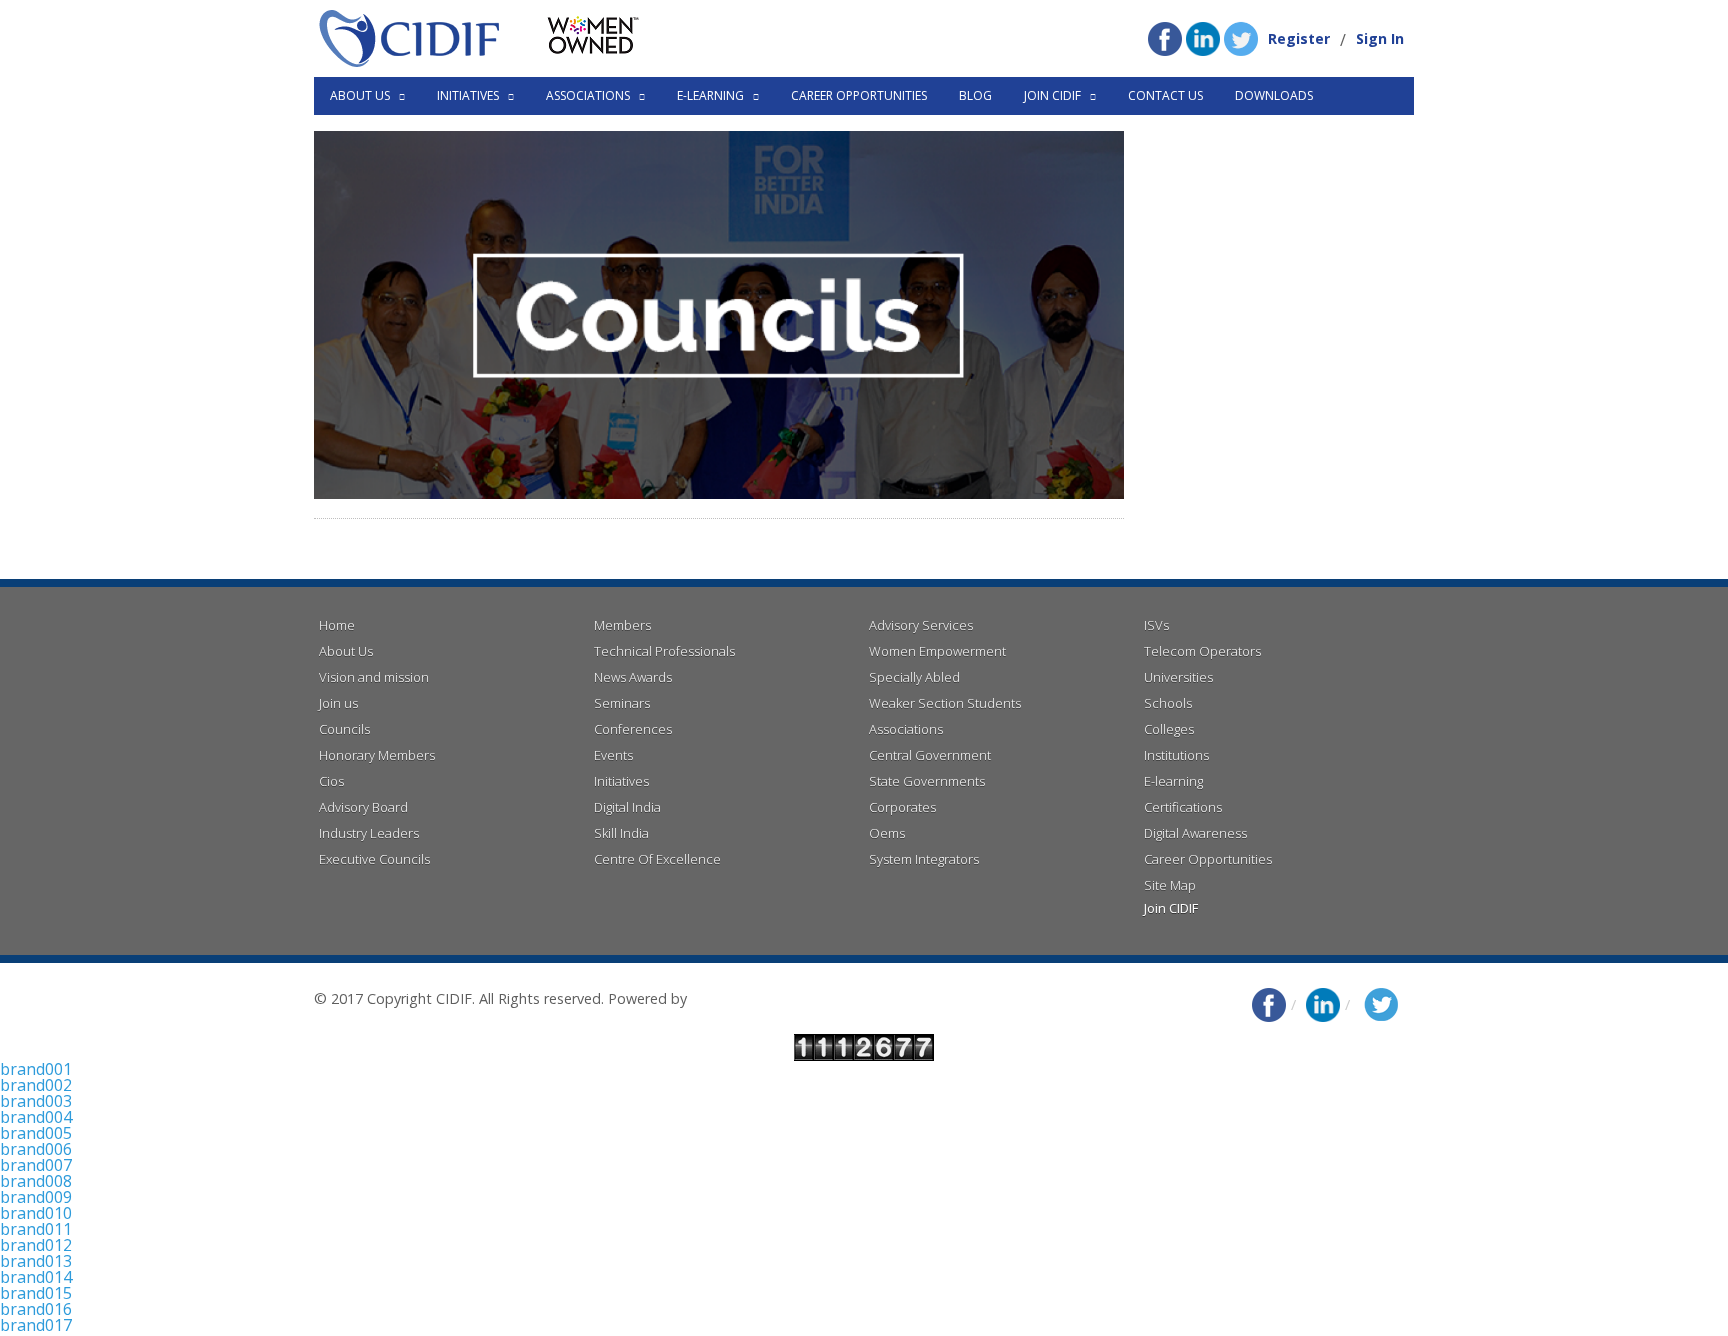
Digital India (627, 807)
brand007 (36, 1165)
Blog (975, 95)
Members (622, 625)
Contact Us (1165, 95)
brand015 (36, 1293)
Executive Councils (374, 859)
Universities (1178, 677)
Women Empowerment (937, 651)
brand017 (36, 1325)
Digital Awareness (1195, 833)
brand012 (36, 1245)
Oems (887, 833)
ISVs (1156, 625)
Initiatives (621, 781)
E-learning (1173, 781)
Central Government (930, 755)
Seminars (622, 703)
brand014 (36, 1277)
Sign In (1380, 38)
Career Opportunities (859, 95)
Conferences (633, 729)
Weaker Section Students (945, 703)
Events (613, 755)
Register (1299, 38)
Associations (906, 729)
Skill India (621, 833)
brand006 (36, 1149)
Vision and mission (374, 677)
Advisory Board (363, 807)
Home (337, 625)
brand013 (36, 1261)
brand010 (36, 1213)
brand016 (36, 1309)
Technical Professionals (664, 651)
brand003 (36, 1101)
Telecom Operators (1202, 651)
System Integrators (924, 859)
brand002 (36, 1085)
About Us (346, 651)
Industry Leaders (369, 833)
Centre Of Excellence (657, 859)
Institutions (1176, 755)
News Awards (633, 677)
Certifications (1183, 807)
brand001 (36, 1069)
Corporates (902, 807)
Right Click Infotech (754, 998)
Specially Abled (914, 677)
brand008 (36, 1181)
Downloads (1274, 95)
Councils (344, 729)
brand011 (36, 1229)
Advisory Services (921, 625)
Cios (331, 781)
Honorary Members (377, 755)
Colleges (1169, 729)
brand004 (36, 1117)
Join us (338, 703)
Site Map (1170, 885)
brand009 (36, 1197)
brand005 (36, 1133)
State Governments (927, 781)
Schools (1168, 703)
